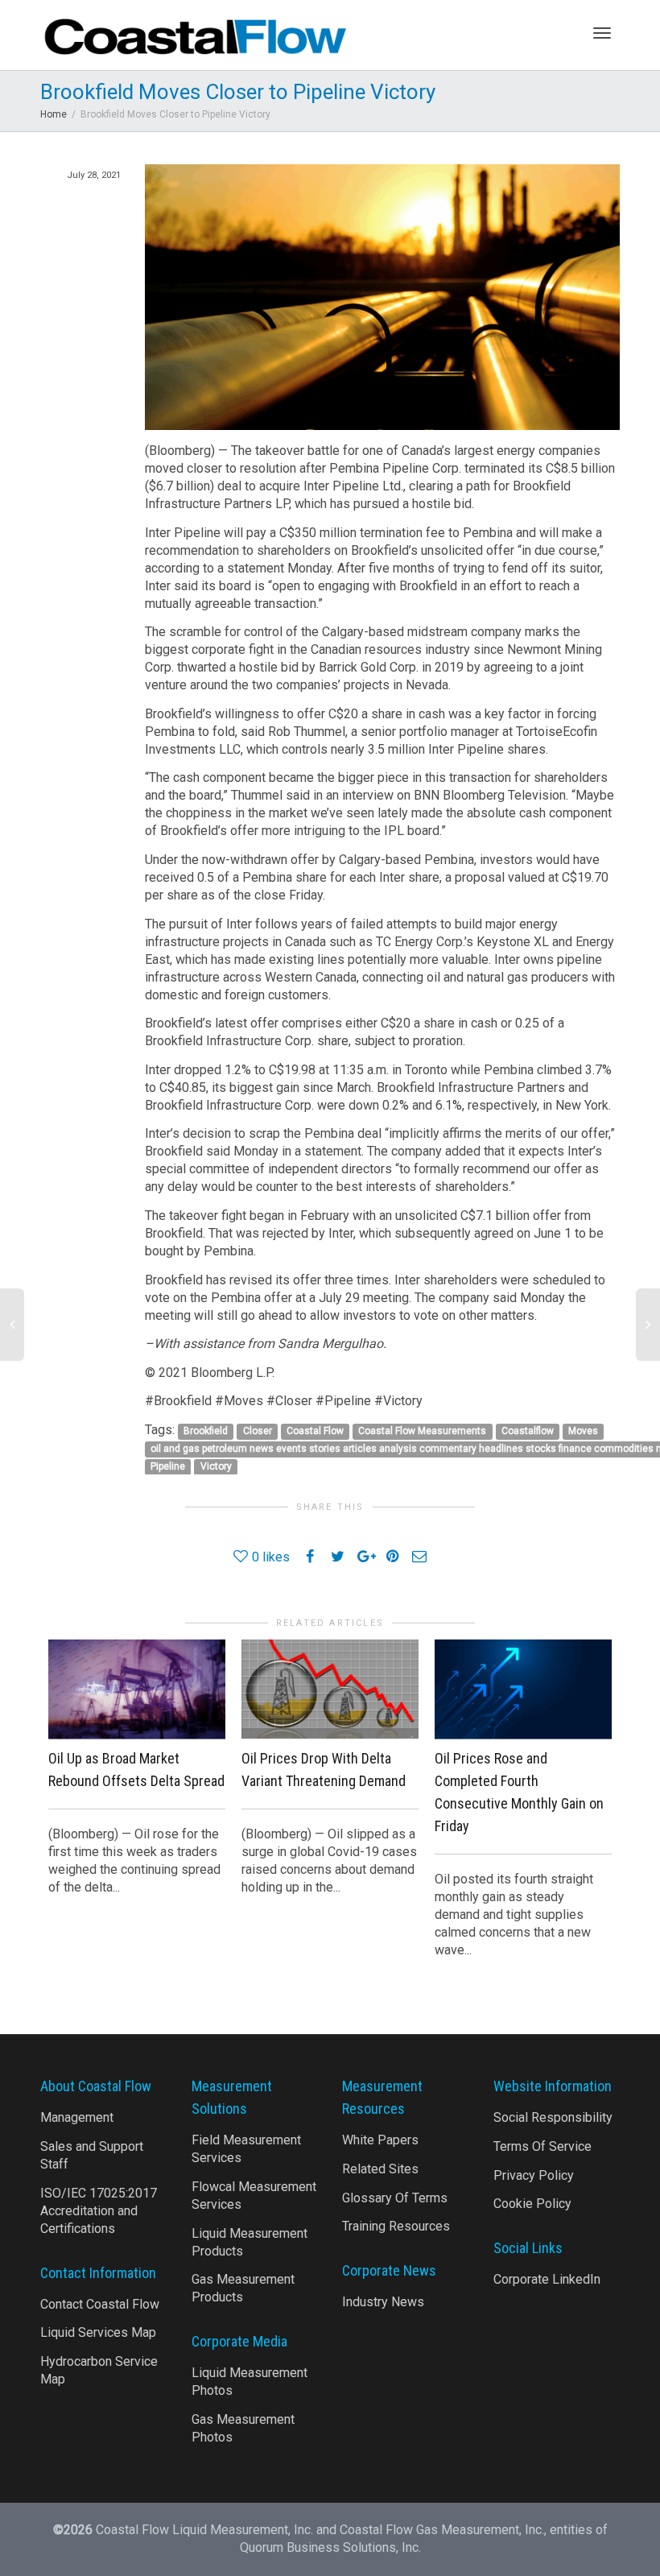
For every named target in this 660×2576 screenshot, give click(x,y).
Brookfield (206, 1431)
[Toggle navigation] (602, 33)
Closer (258, 1431)
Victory (216, 1466)
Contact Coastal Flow (100, 2304)
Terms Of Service (542, 2146)
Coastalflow (528, 1431)
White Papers (380, 2140)
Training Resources (396, 2226)
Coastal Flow (315, 1431)
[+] (137, 1689)
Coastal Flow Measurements (422, 1431)
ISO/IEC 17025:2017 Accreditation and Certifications (99, 2211)
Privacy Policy (534, 2175)
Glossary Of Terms (395, 2198)
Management (77, 2117)
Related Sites (380, 2169)
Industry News (383, 2302)
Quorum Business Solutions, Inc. (330, 2547)
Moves (583, 1431)
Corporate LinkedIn (547, 2279)
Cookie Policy (532, 2204)
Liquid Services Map (98, 2332)
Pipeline (168, 1466)
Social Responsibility (553, 2117)
